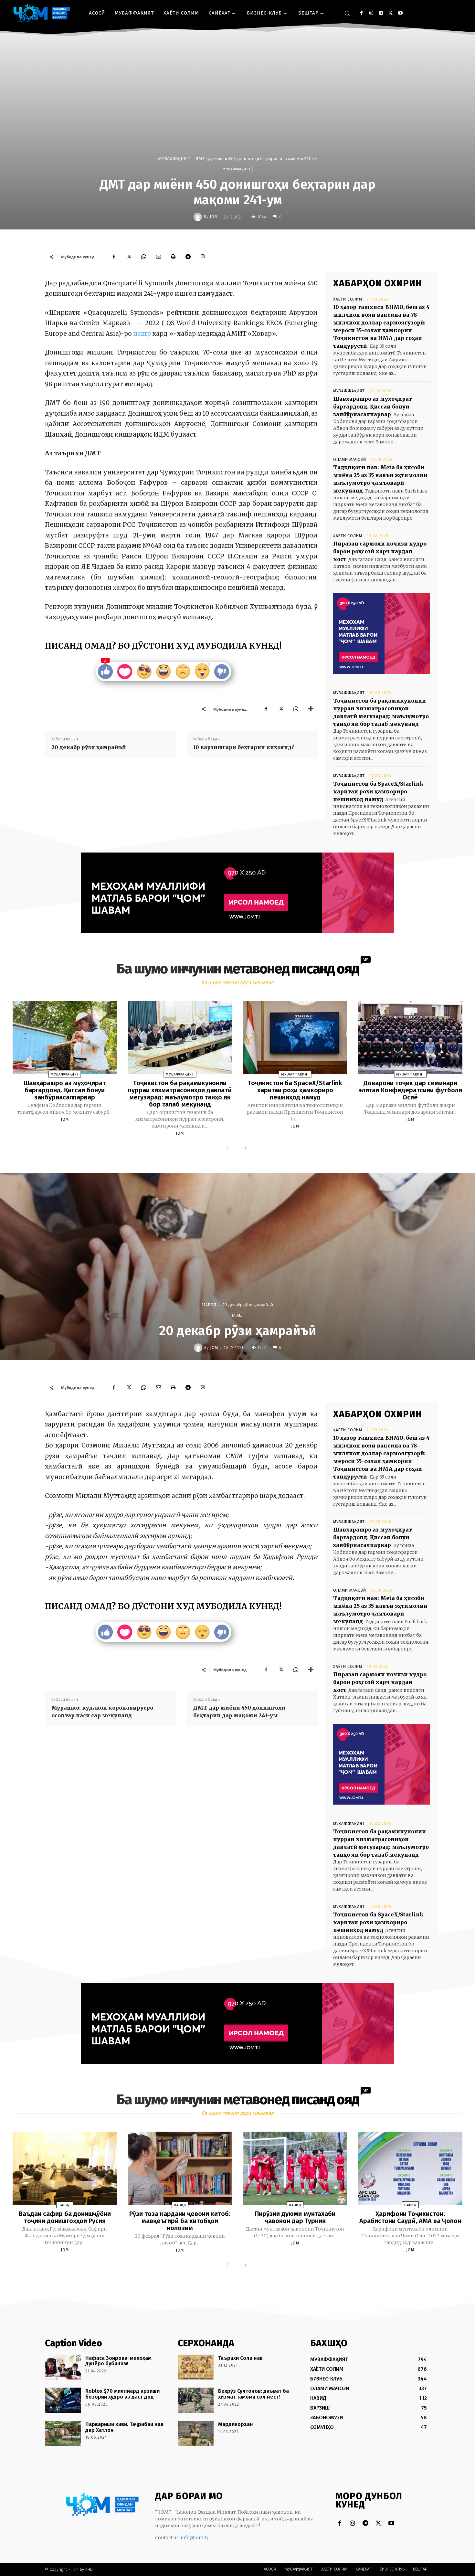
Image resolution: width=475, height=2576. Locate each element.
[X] (391, 13)
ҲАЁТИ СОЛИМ (348, 299)
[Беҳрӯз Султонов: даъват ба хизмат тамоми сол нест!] (196, 2400)
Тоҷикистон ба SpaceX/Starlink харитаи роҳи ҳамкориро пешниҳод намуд (378, 791)
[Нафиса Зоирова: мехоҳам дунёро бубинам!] (63, 2367)
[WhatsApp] (143, 257)
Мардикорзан (236, 2424)
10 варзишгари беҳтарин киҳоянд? (244, 747)
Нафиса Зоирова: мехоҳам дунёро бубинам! (118, 2361)
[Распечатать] (173, 257)
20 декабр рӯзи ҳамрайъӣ (89, 747)
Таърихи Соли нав (240, 2358)
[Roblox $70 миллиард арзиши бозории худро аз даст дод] (63, 2400)
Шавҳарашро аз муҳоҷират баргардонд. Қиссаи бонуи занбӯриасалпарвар (373, 407)
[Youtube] (400, 13)
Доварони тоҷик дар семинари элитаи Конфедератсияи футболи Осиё (410, 1090)
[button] (347, 13)
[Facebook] (361, 13)
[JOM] (199, 217)
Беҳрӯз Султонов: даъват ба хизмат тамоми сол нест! (253, 2394)
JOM (214, 217)
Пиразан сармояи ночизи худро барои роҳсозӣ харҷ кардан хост (380, 551)
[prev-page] (229, 1149)
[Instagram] (371, 13)
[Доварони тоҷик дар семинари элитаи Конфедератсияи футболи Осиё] (410, 1037)
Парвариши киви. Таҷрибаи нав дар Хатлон (124, 2427)
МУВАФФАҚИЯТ (174, 159)
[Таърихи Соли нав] (196, 2367)
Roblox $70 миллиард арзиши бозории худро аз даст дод (122, 2394)
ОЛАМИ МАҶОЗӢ (350, 460)
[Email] (158, 257)
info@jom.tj (194, 2538)
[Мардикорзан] (196, 2433)
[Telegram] (381, 13)
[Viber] (203, 257)
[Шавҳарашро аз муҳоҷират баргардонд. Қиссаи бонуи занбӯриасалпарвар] (65, 1037)
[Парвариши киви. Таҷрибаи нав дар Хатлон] (63, 2433)
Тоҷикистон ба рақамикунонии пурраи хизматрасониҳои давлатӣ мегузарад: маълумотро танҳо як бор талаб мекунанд (180, 1094)
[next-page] (244, 1149)
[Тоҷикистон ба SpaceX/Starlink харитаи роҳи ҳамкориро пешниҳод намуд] (295, 1037)
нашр (143, 334)
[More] (311, 709)
